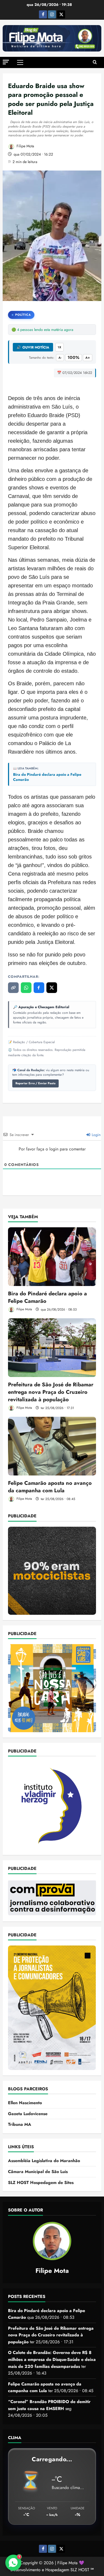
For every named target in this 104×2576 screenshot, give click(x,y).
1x (59, 347)
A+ (88, 358)
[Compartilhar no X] (52, 988)
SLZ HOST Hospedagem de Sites (41, 2183)
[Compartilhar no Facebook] (39, 988)
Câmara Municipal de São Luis (38, 2172)
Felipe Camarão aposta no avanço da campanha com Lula (50, 1487)
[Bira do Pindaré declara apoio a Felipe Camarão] (52, 1257)
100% (73, 357)
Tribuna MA (20, 2124)
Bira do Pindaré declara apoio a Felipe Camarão (47, 777)
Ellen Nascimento (25, 2103)
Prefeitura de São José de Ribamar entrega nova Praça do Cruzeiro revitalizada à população (51, 1392)
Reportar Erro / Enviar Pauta (35, 1083)
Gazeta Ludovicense (28, 2114)
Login (96, 1135)
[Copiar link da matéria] (13, 988)
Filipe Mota (25, 146)
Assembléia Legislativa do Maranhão (44, 2161)
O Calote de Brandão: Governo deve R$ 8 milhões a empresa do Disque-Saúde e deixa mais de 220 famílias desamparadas (52, 2359)
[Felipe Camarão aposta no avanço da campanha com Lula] (52, 1446)
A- (60, 358)
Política (23, 315)
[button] (6, 62)
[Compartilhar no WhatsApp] (26, 988)
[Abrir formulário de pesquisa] (95, 62)
